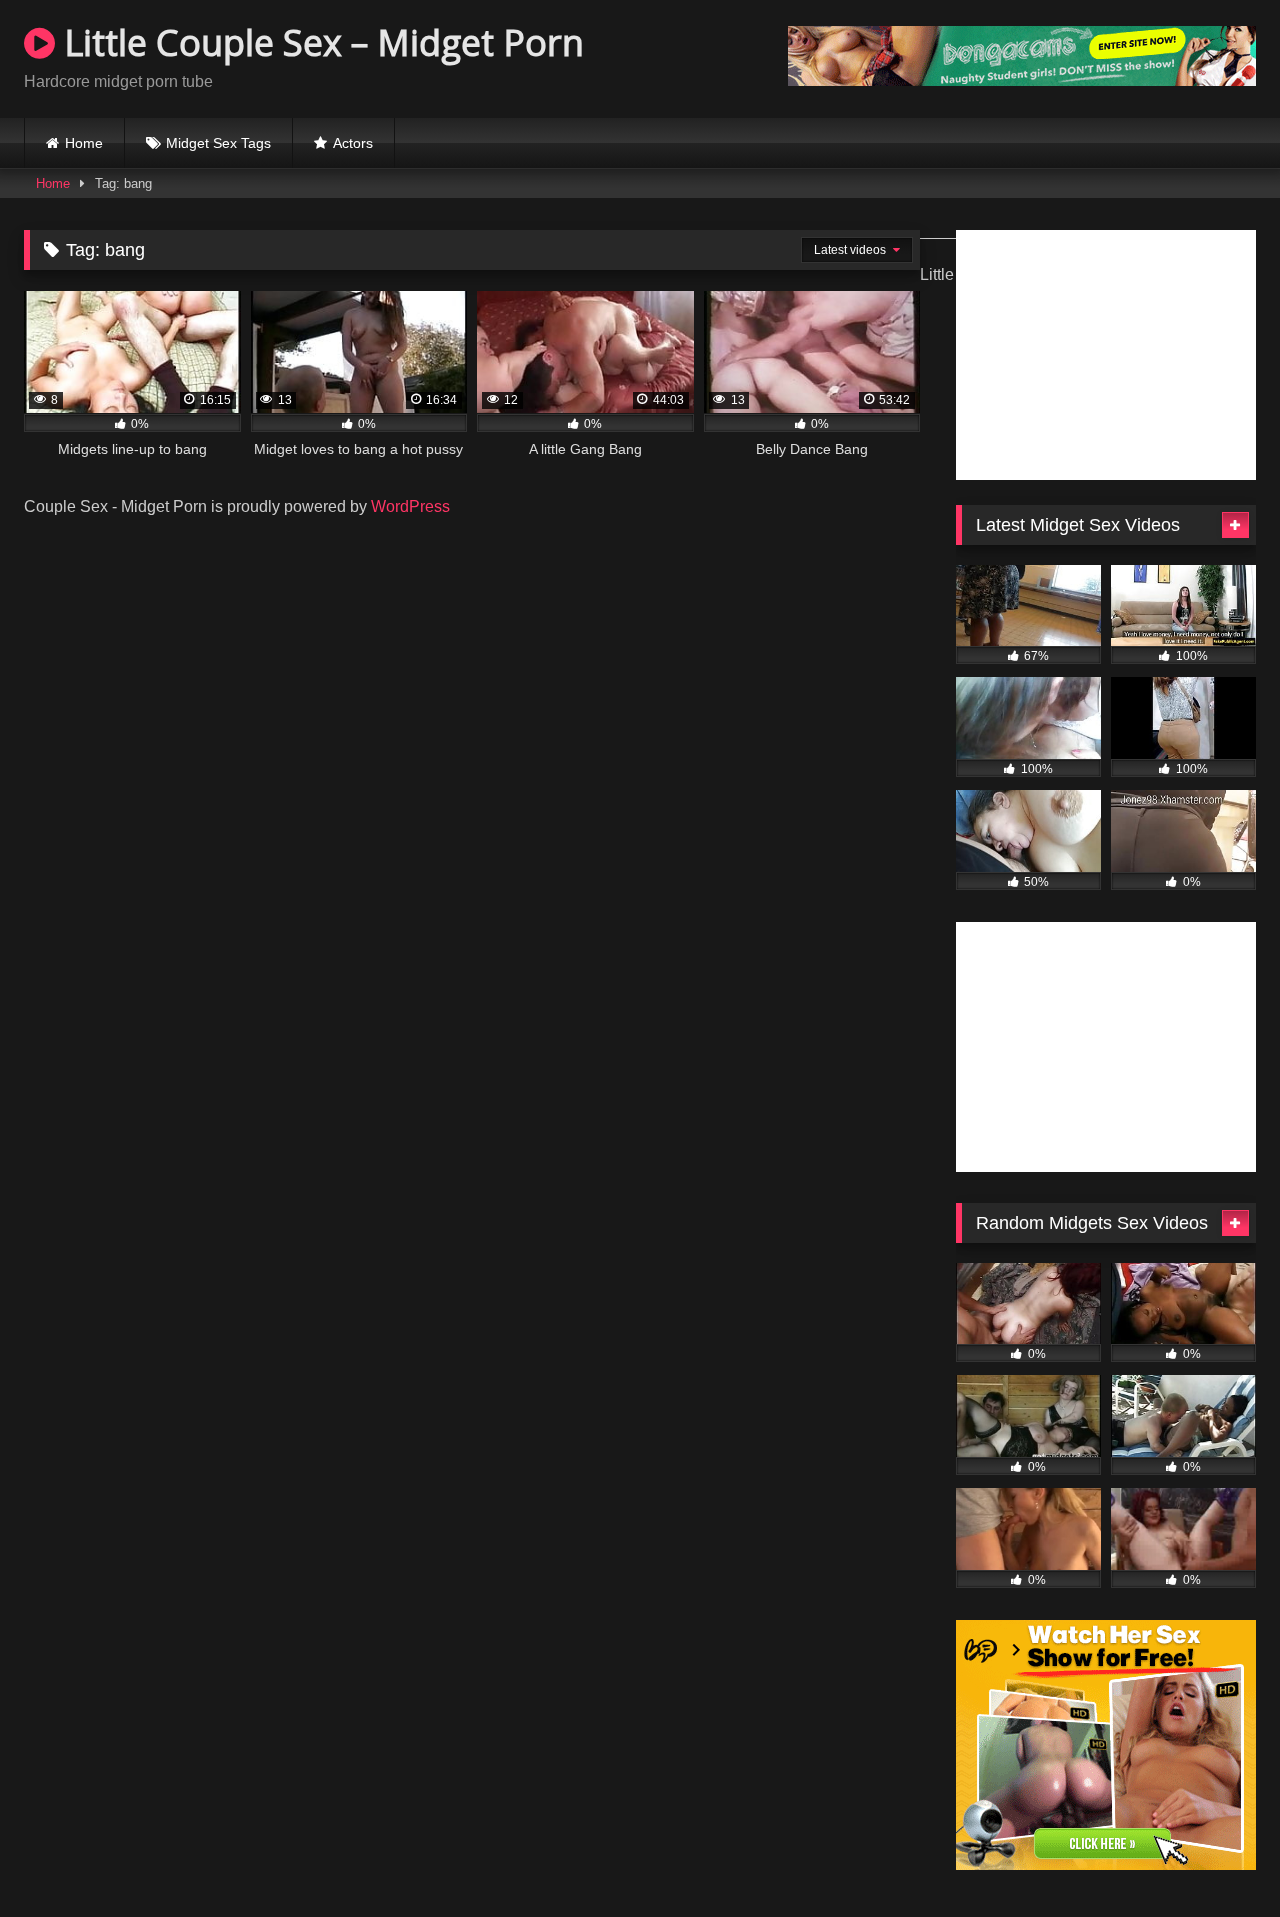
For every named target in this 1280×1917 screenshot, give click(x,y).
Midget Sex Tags (218, 143)
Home (84, 143)
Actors (353, 143)
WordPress (410, 506)
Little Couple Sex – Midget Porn (319, 42)
